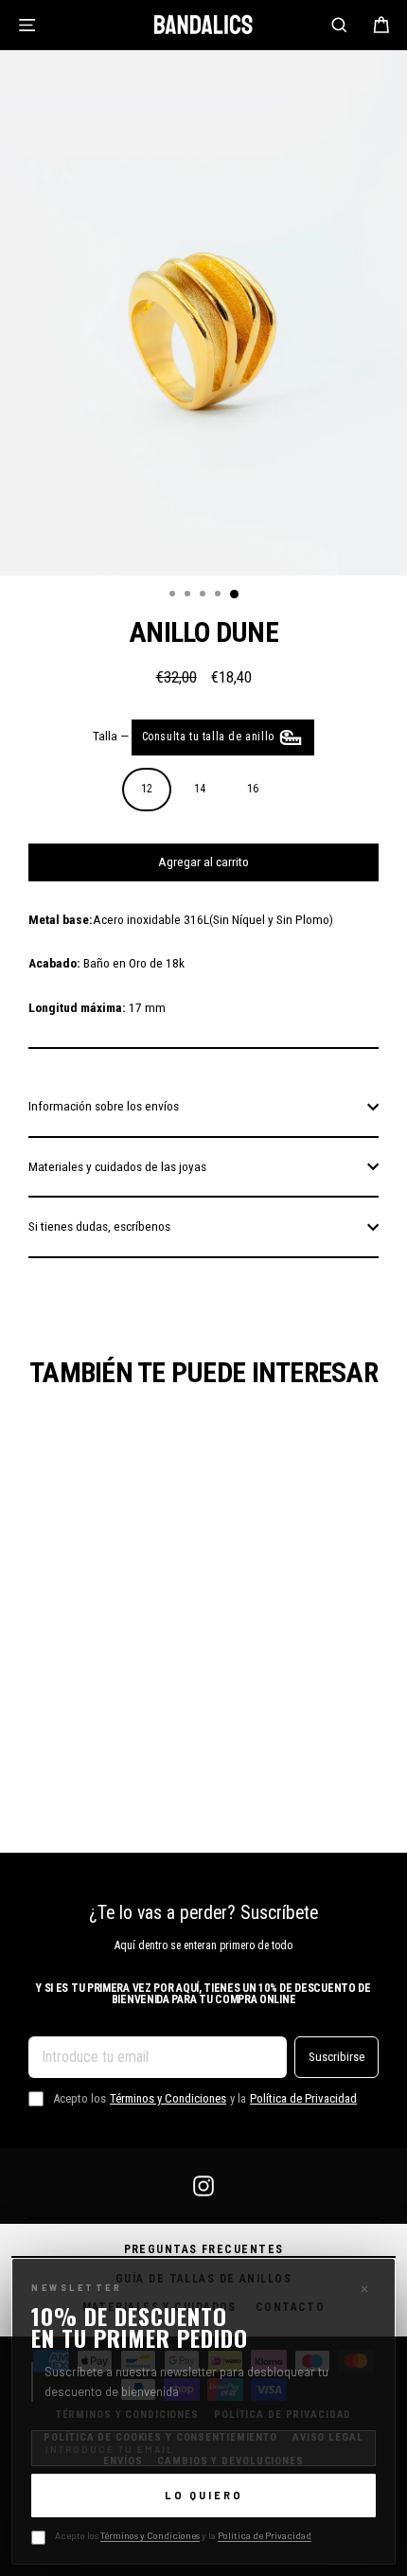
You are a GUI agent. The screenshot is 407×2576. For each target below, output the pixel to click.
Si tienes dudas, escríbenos (99, 1226)
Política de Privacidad (265, 2535)
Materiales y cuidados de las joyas (117, 1166)
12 (147, 789)
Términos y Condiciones (150, 2535)
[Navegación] (27, 25)
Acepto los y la (183, 2535)
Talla (186, 736)
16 (253, 789)
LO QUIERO (204, 2495)
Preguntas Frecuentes (204, 2249)
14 (200, 789)
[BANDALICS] (203, 25)
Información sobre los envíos (104, 1106)
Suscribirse (336, 2056)
